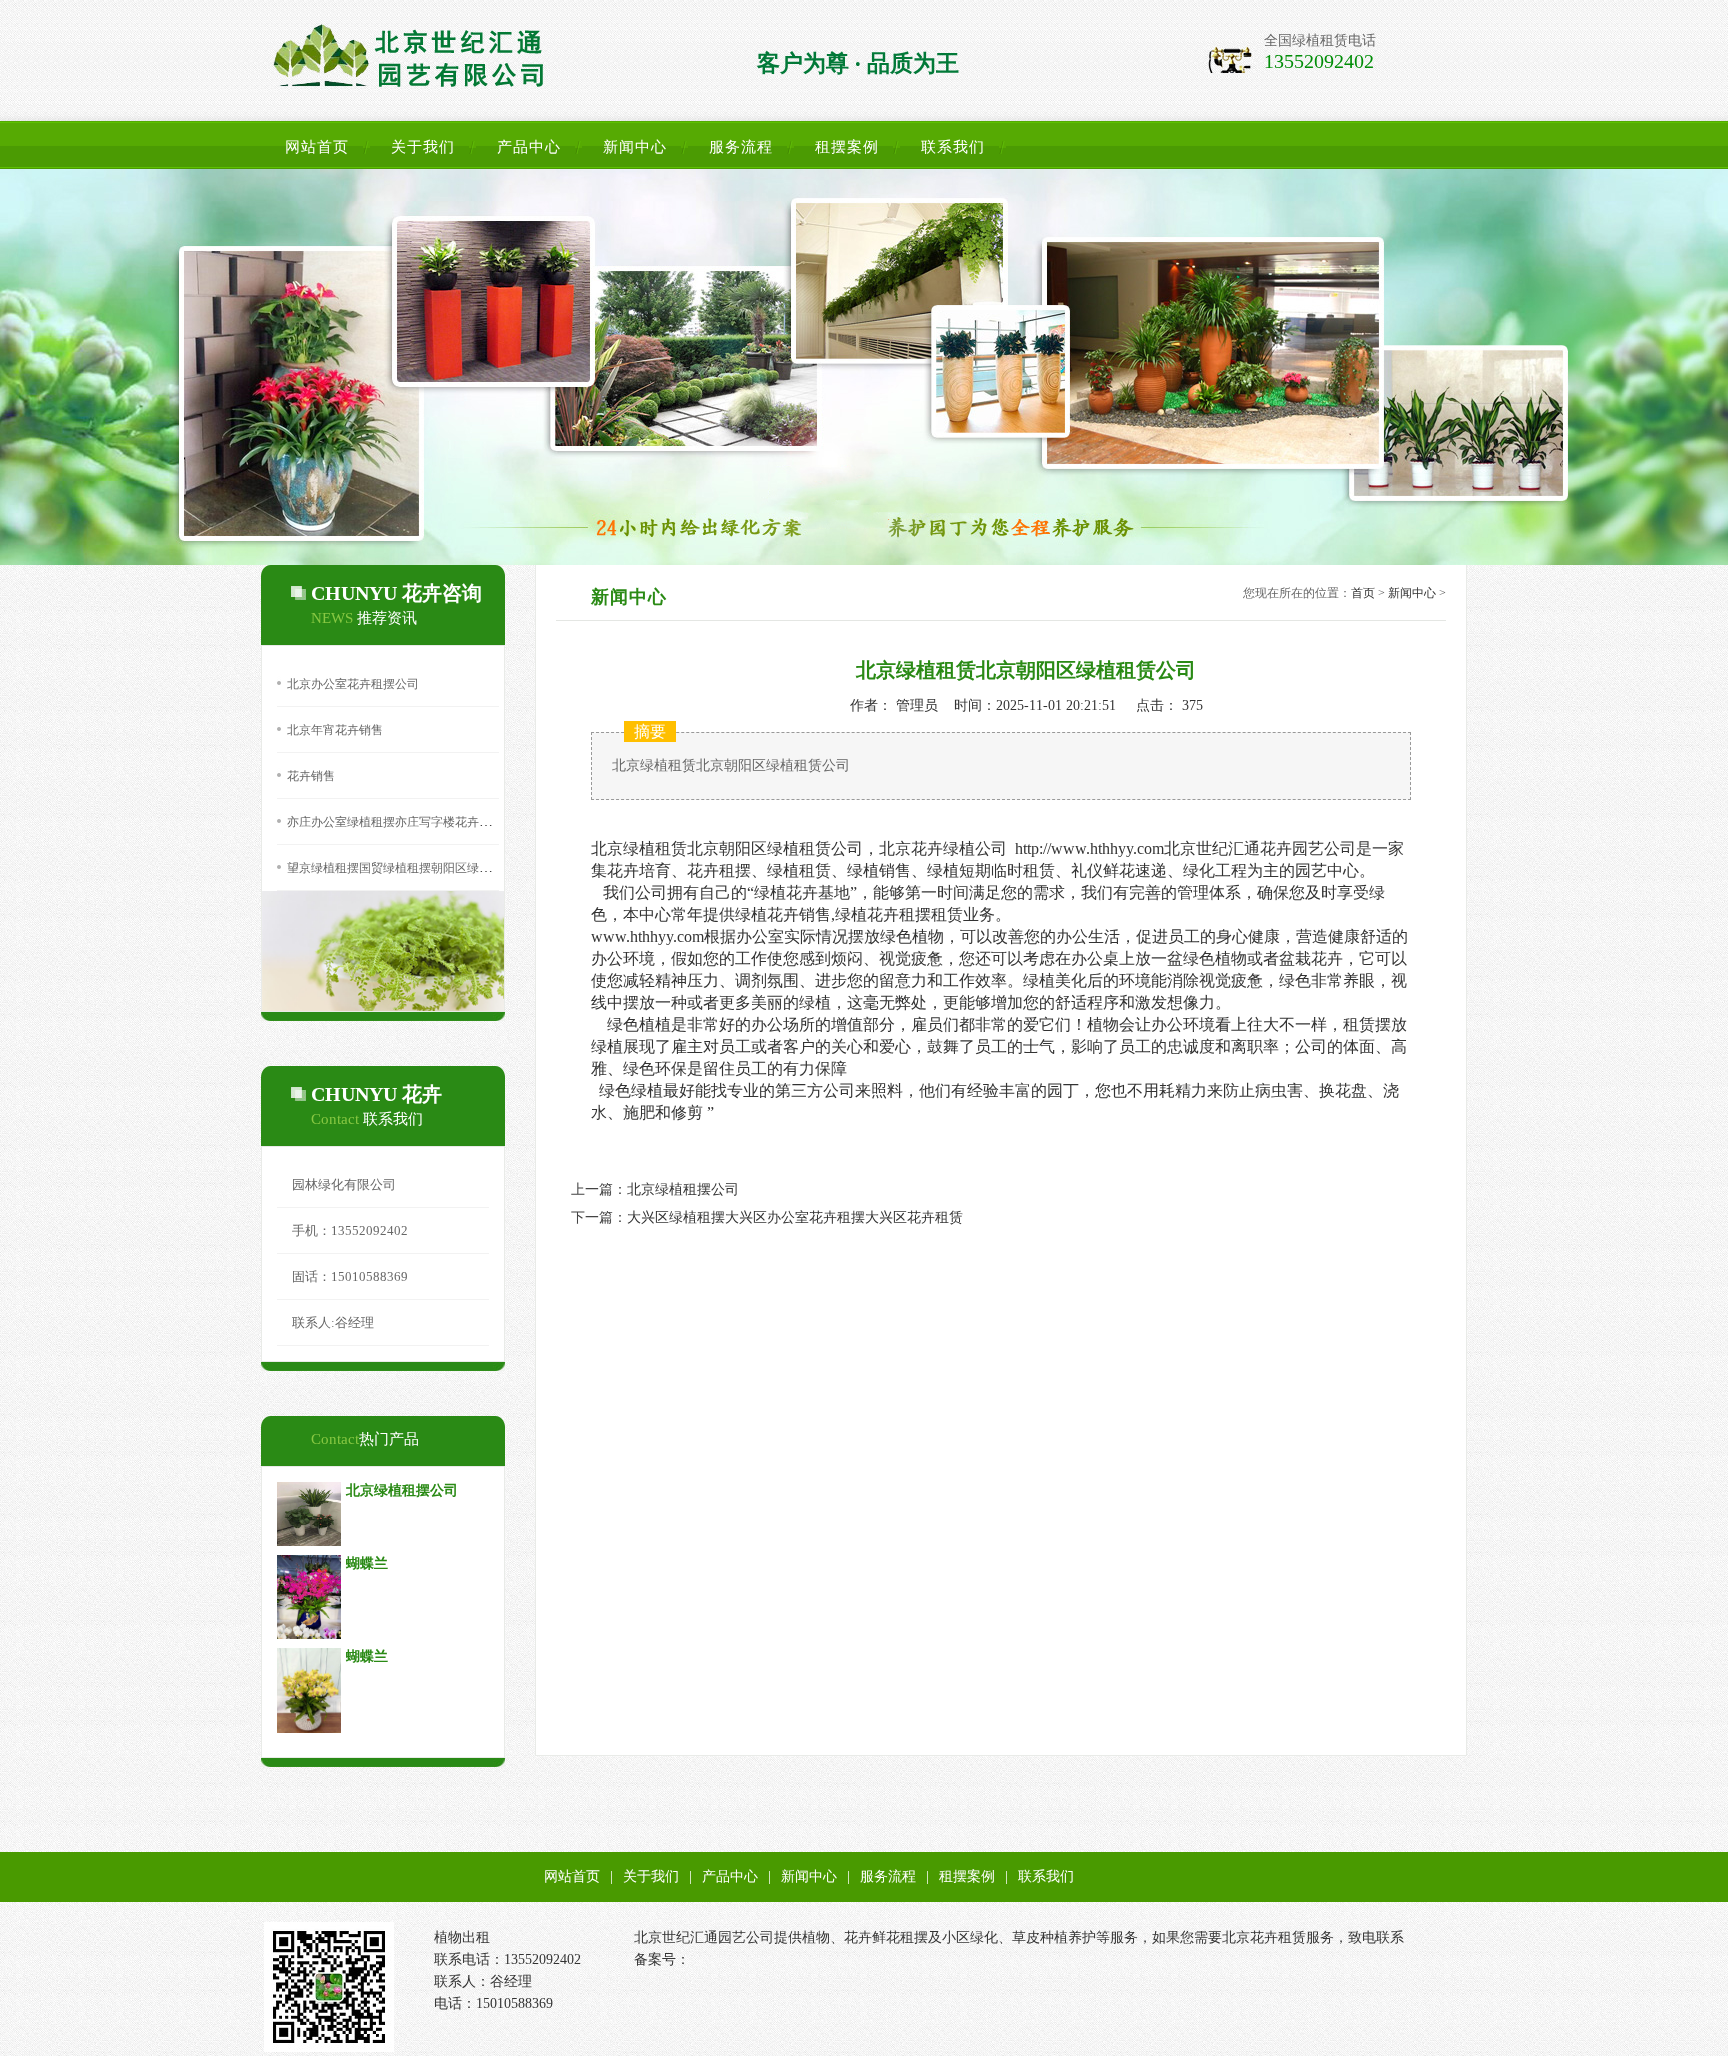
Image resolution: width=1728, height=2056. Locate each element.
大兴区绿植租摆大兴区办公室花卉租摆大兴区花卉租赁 (795, 1217)
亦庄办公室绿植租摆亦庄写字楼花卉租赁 (395, 822)
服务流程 (741, 147)
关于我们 (423, 147)
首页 (1363, 593)
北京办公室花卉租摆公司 (353, 684)
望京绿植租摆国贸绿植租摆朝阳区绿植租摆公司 (413, 868)
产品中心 (529, 147)
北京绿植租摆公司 (683, 1189)
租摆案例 (847, 147)
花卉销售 (311, 776)
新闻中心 (635, 147)
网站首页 (317, 147)
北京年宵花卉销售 (335, 730)
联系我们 (953, 147)
